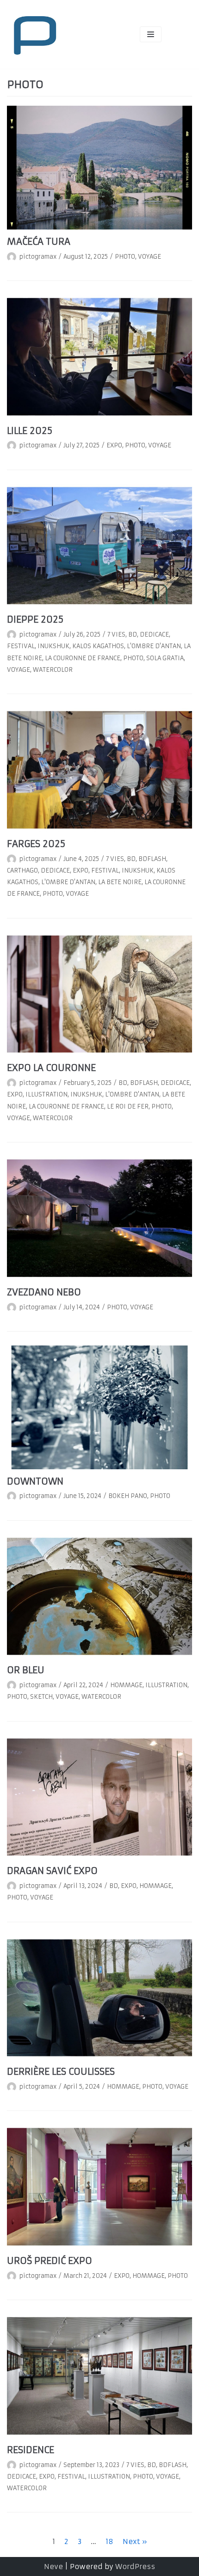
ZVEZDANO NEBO (44, 1292)
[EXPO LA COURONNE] (99, 994)
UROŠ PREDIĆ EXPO (50, 2261)
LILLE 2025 (30, 431)
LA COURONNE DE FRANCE (83, 658)
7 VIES (116, 634)
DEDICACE (154, 634)
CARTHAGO (22, 870)
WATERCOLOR (53, 670)
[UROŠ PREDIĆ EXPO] (99, 2187)
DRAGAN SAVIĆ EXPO (52, 1871)
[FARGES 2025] (99, 770)
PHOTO (125, 257)
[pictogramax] (35, 34)
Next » (135, 2541)
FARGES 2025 (36, 844)
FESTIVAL (21, 646)
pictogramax (38, 257)
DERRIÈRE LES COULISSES (61, 2072)
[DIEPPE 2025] (99, 546)
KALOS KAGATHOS (98, 646)
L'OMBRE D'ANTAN (154, 646)
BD (133, 634)
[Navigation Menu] (151, 34)
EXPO (114, 445)
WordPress (135, 2566)
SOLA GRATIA (165, 658)
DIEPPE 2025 (35, 619)
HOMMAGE (126, 1685)
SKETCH (41, 1697)
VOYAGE (149, 257)
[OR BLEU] (99, 1597)
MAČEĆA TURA (39, 242)
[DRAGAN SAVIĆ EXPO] (99, 1797)
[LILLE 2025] (99, 357)
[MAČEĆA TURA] (99, 168)
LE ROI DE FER (128, 1106)
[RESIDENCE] (99, 2376)
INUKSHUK (53, 646)
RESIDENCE (31, 2450)
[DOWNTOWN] (99, 1407)
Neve (53, 2566)
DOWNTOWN (35, 1481)
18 (109, 2541)
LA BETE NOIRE (120, 882)
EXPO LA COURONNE (51, 1068)
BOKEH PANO (128, 1496)
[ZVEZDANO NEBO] (99, 1218)
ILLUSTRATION (47, 1094)
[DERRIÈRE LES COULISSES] (99, 1998)
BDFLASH (152, 859)
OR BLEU (26, 1670)
